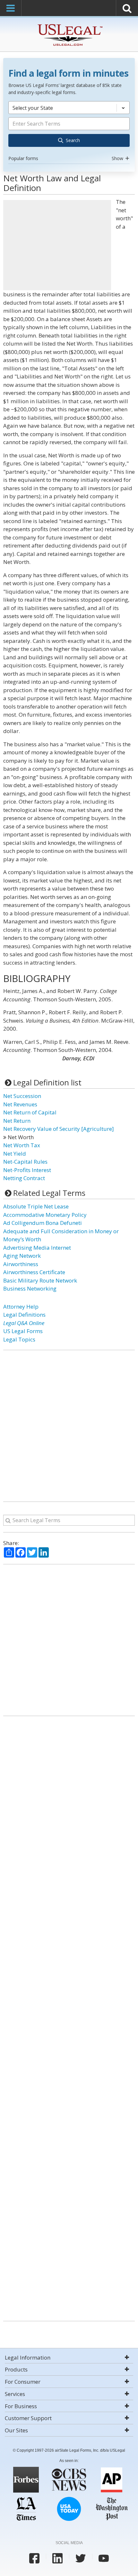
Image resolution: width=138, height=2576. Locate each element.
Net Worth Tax (22, 1145)
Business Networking (30, 1288)
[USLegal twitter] (81, 2558)
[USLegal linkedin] (57, 2558)
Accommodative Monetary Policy (45, 1215)
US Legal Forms (23, 1331)
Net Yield (15, 1154)
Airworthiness (21, 1264)
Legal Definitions (24, 1315)
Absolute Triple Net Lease (36, 1206)
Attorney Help (21, 1307)
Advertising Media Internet (37, 1248)
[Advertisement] (57, 245)
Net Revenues (20, 1104)
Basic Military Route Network (40, 1280)
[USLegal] (69, 25)
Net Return (17, 1121)
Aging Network (22, 1256)
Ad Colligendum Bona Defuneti (43, 1223)
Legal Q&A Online (24, 1323)
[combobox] (69, 132)
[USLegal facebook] (34, 2558)
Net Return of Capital (30, 1112)
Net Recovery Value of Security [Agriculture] (59, 1129)
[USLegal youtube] (104, 2558)
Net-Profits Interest (27, 1170)
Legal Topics (19, 1339)
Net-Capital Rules (25, 1162)
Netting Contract (24, 1178)
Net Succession (22, 1096)
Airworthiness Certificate (34, 1272)
